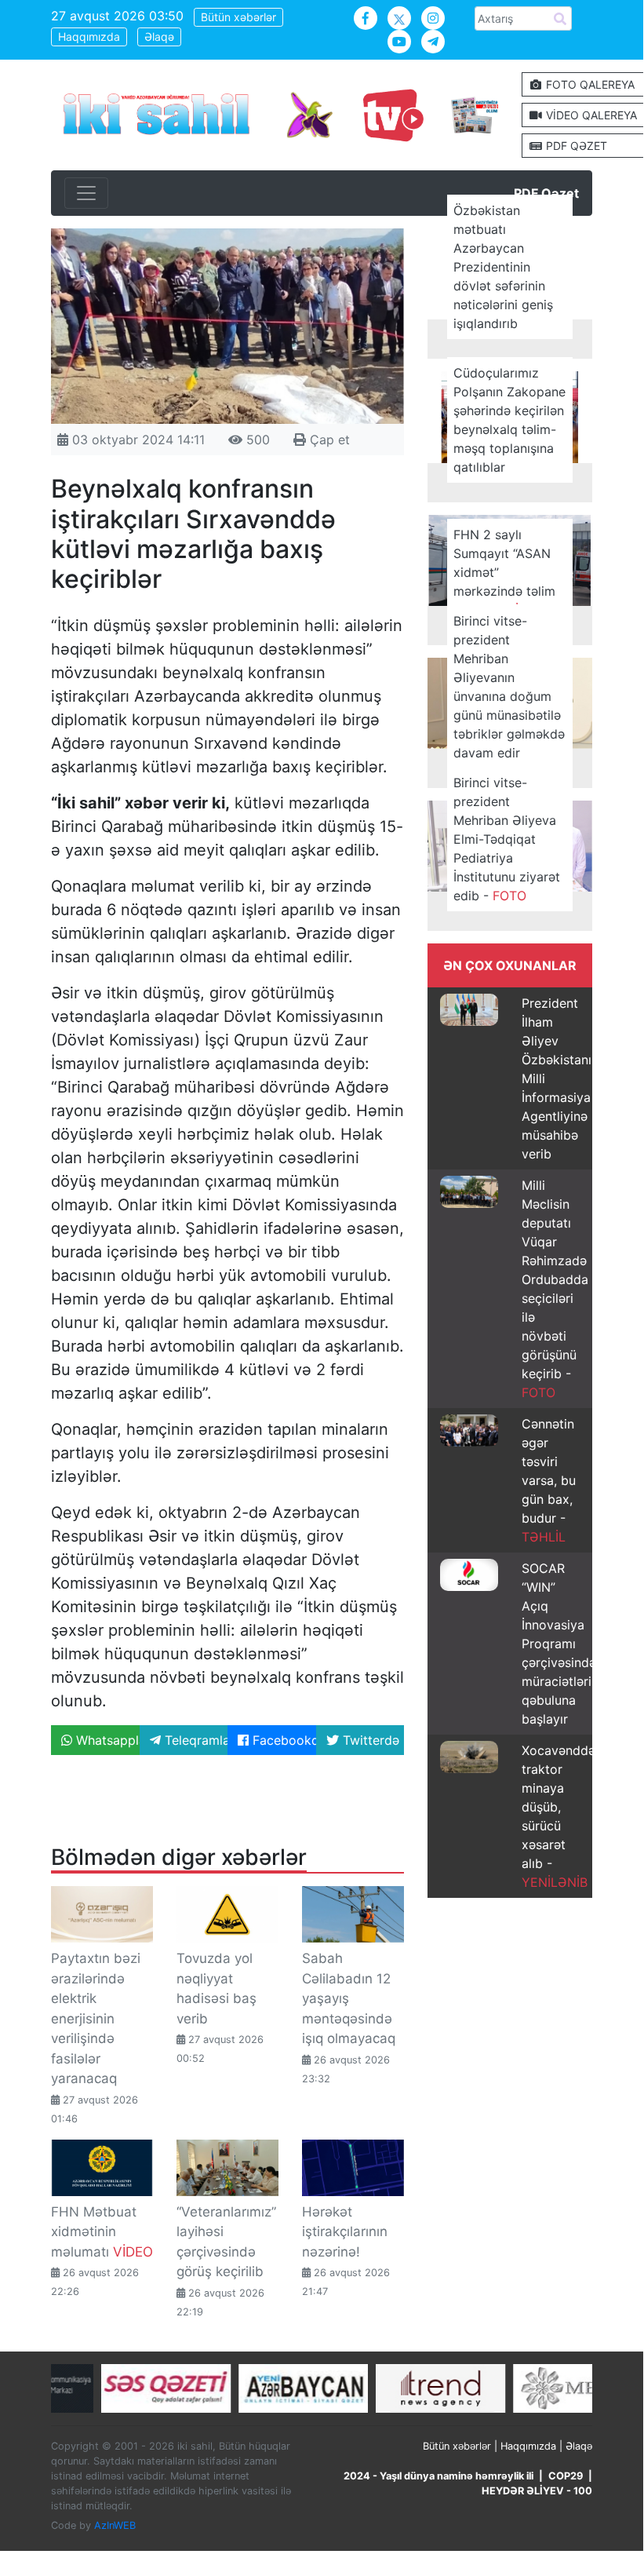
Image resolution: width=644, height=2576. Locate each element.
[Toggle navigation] (86, 193)
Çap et (328, 440)
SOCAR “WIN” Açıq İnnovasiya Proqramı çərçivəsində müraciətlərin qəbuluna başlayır (560, 1644)
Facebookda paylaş (282, 1740)
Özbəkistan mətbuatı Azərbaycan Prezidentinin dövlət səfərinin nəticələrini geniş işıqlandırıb (503, 267)
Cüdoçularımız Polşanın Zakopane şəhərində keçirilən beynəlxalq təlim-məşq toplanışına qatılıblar (509, 420)
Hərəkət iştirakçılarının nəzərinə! (345, 2232)
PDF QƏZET (575, 146)
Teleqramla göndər (195, 1740)
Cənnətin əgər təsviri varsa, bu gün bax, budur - (549, 1480)
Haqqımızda (89, 36)
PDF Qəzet (546, 193)
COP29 (566, 2476)
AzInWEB (115, 2525)
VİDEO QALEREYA (590, 115)
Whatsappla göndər (106, 1740)
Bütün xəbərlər (238, 17)
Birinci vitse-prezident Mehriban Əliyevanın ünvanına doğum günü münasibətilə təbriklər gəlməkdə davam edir (509, 687)
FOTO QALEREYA (589, 84)
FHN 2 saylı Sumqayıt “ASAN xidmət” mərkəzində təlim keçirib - (504, 572)
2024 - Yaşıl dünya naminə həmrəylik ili (438, 2476)
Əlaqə (159, 36)
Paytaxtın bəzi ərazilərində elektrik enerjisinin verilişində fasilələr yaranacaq (96, 2018)
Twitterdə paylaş (372, 1740)
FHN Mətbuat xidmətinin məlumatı (102, 2232)
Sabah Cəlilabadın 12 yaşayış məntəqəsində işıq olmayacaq (349, 1998)
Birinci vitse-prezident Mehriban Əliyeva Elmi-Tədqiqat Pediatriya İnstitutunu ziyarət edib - (507, 839)
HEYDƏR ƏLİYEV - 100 (537, 2491)
